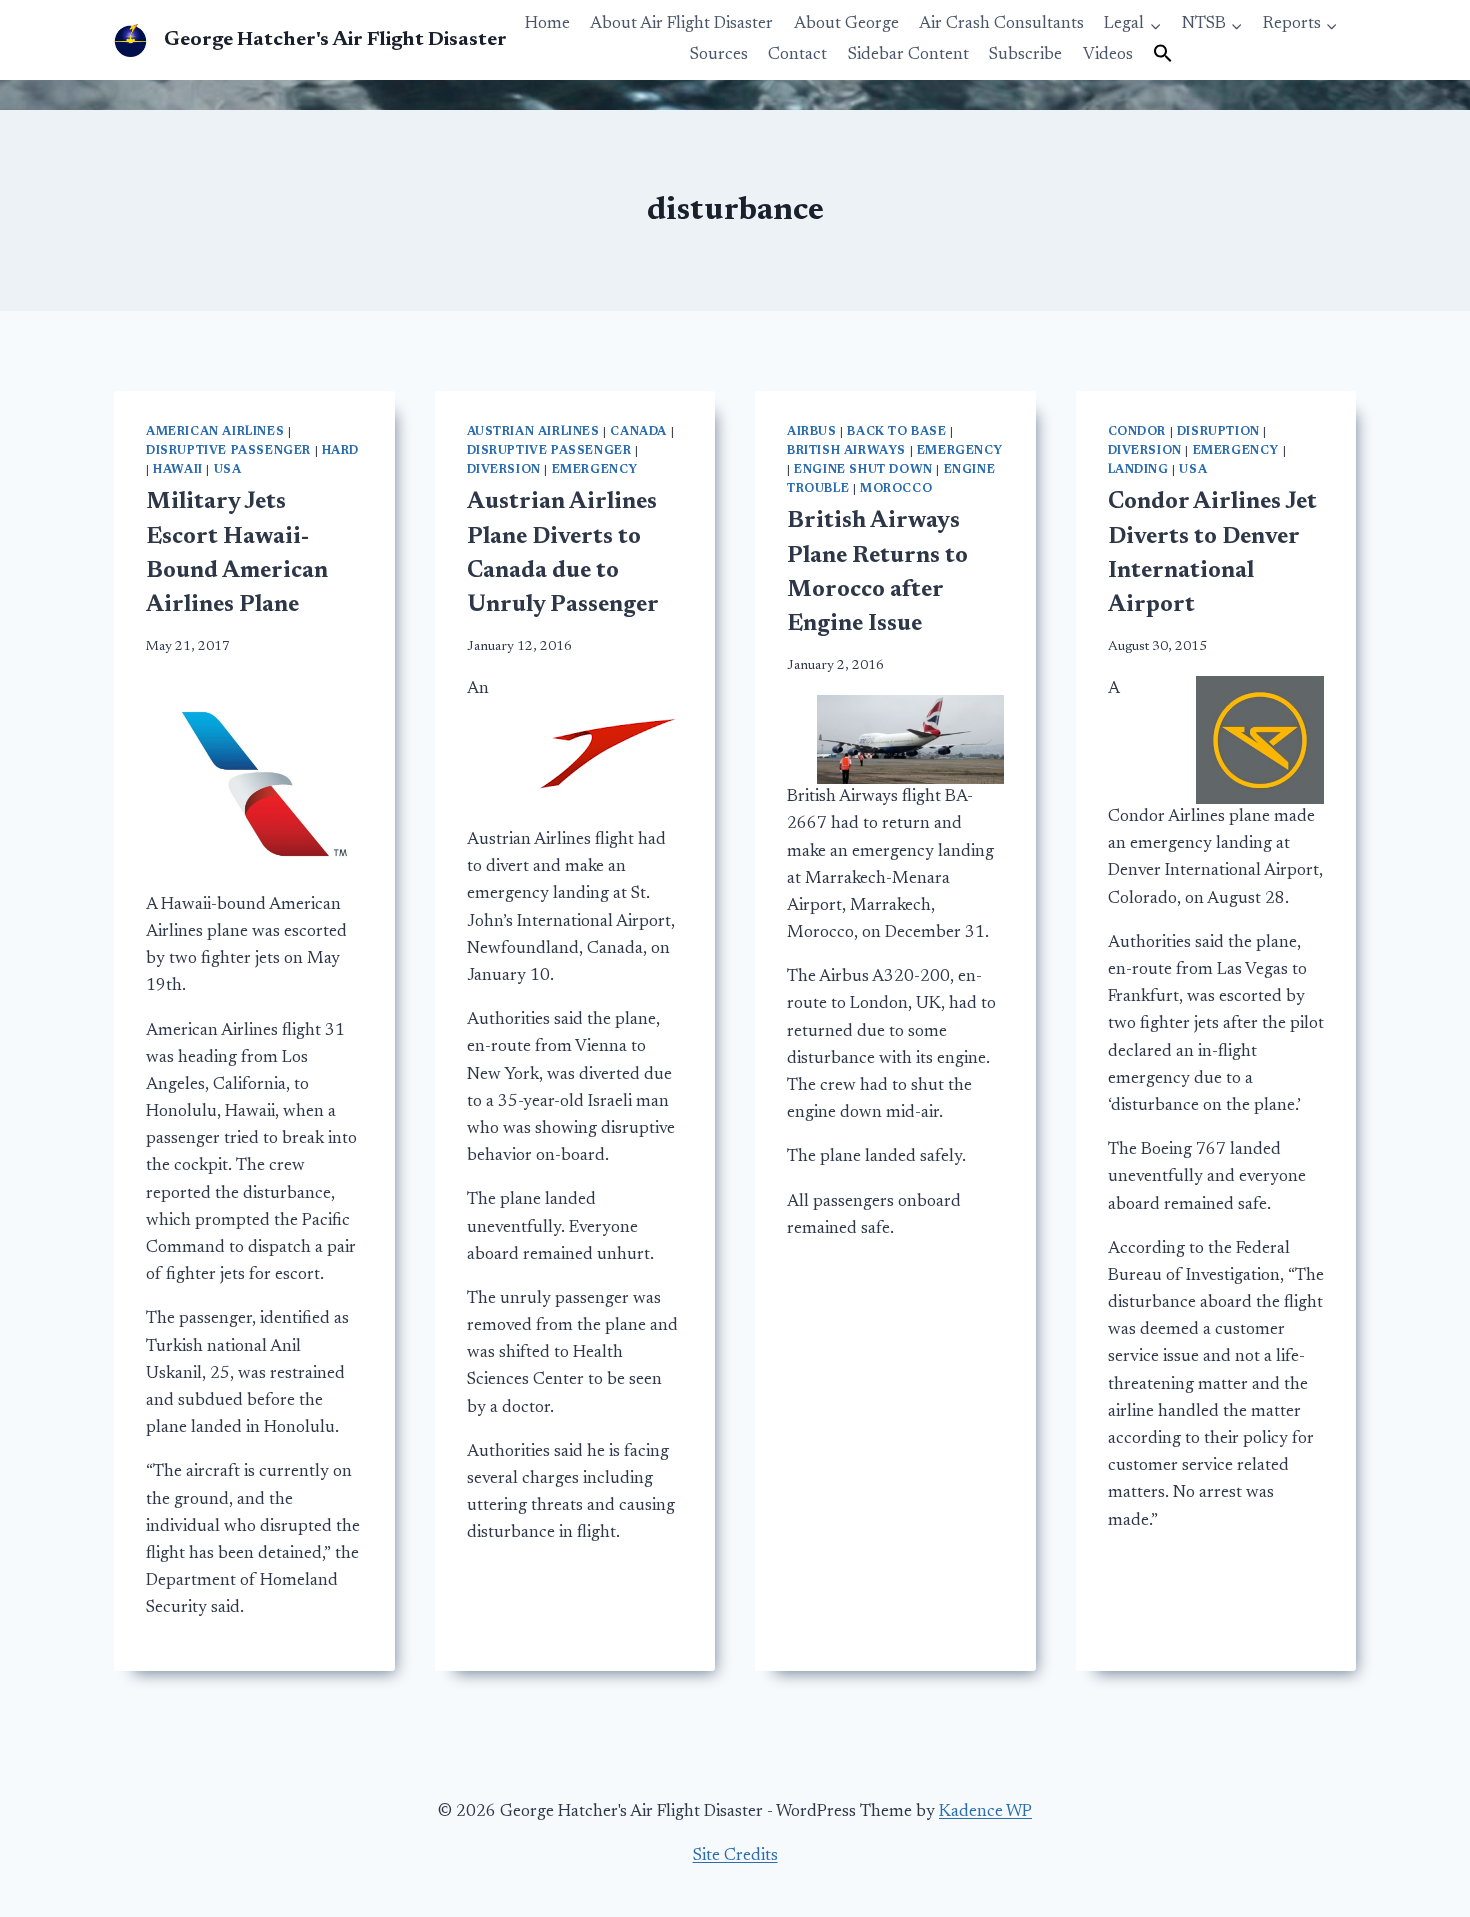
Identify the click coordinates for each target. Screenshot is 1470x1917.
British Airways (846, 451)
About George (846, 24)
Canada (638, 432)
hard (340, 451)
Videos (1108, 55)
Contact (797, 55)
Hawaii (178, 470)
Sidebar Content (908, 55)
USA (228, 470)
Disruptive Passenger (228, 451)
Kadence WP (985, 1812)
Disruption (1218, 432)
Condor (1137, 432)
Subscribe (1025, 55)
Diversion (504, 470)
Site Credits (735, 1856)
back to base (896, 432)
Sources (719, 55)
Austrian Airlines (533, 432)
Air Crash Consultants (1001, 24)
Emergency (595, 470)
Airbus (812, 432)
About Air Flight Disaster (681, 24)
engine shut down (863, 470)
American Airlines (215, 432)
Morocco (896, 489)
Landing (1138, 470)
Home (547, 24)
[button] (1163, 55)
